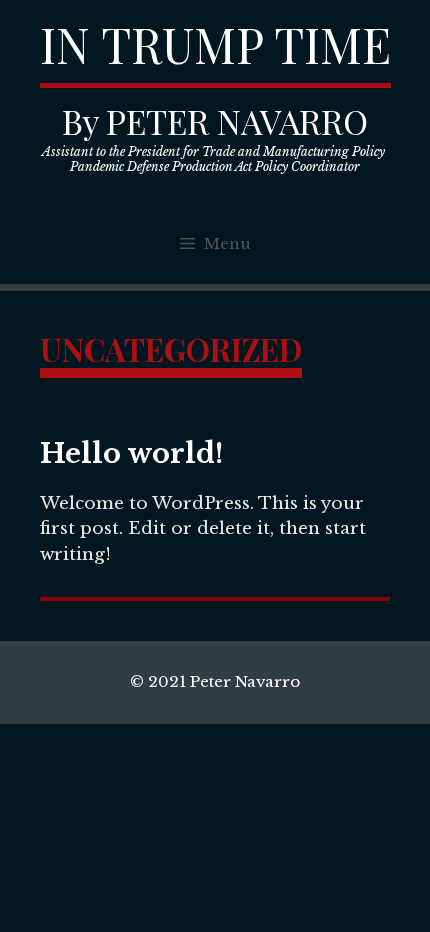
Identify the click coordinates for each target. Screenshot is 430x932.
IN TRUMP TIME (215, 44)
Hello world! (131, 453)
